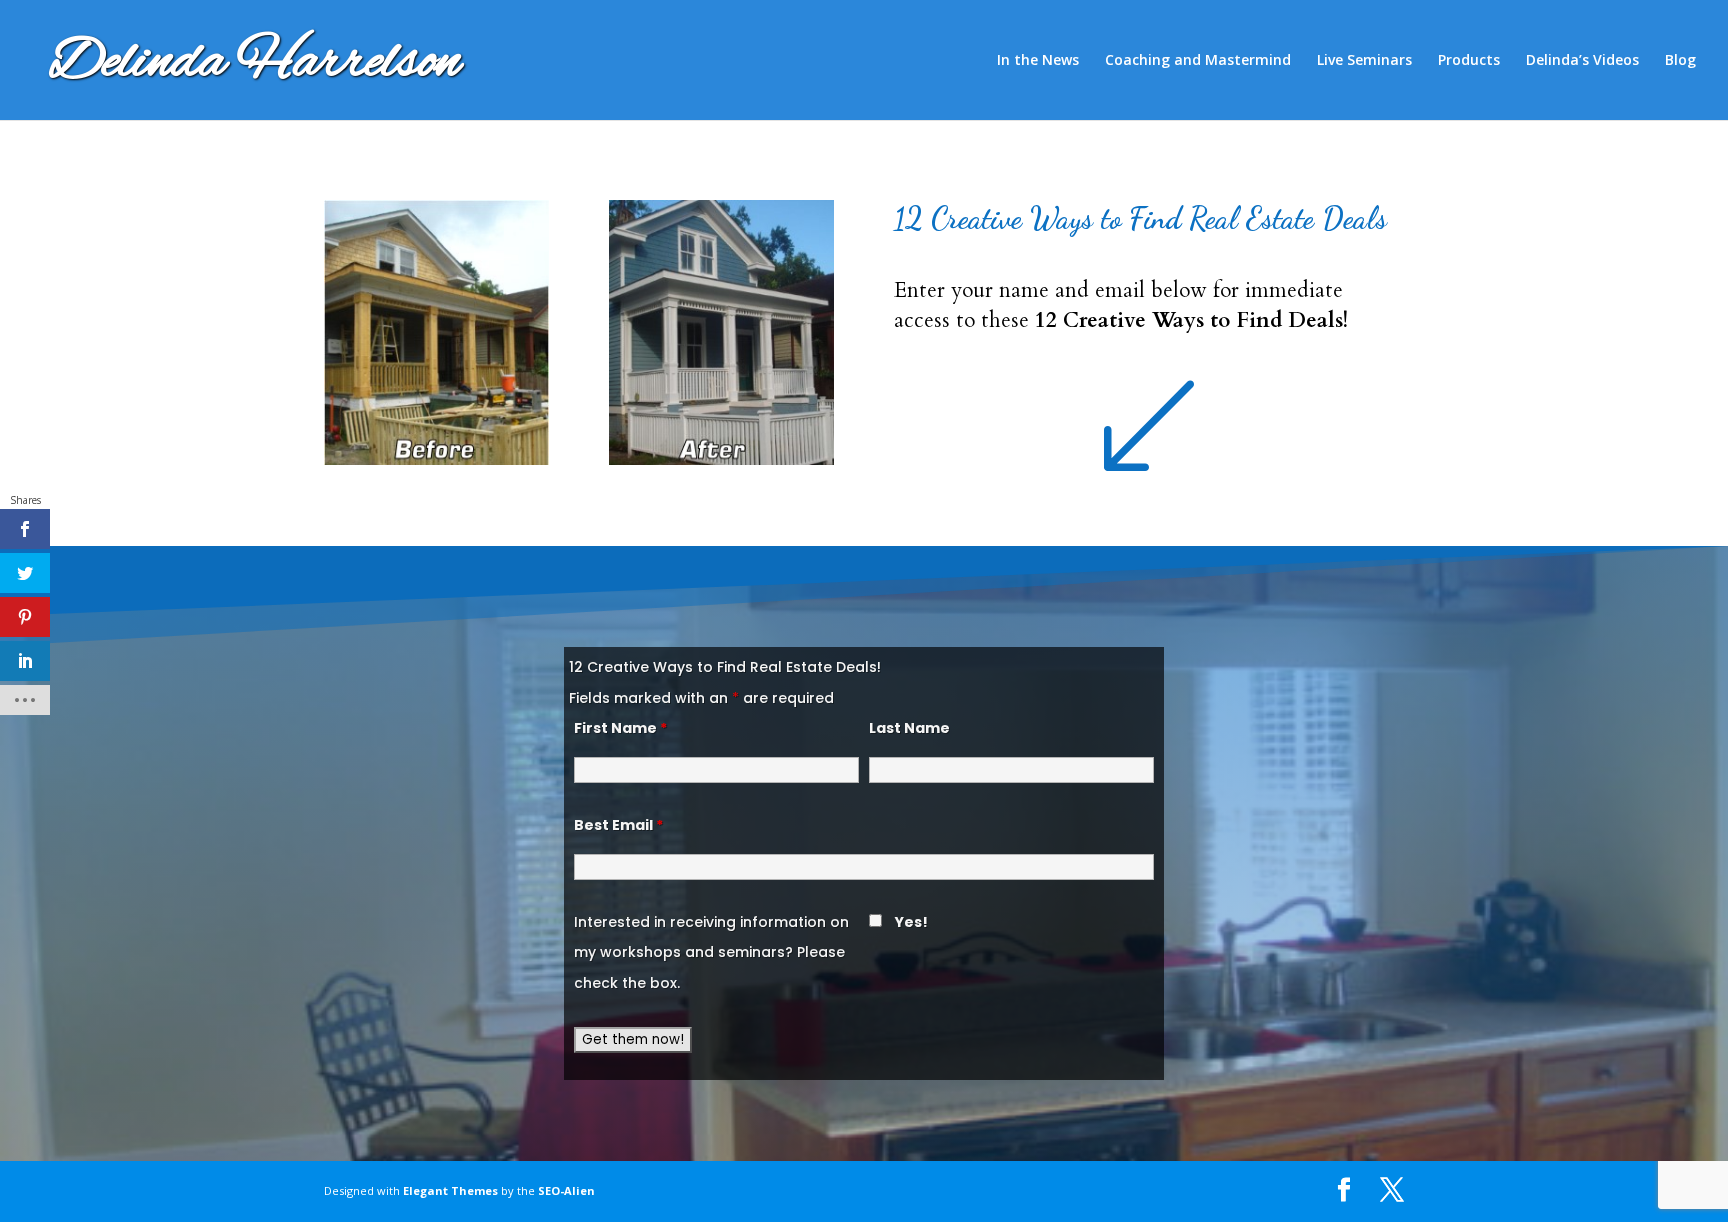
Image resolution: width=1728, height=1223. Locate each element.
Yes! (911, 922)
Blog (1680, 61)
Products (1469, 61)
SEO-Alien (566, 1190)
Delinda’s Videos (1582, 61)
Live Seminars (1364, 61)
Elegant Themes (450, 1190)
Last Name (909, 728)
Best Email (618, 825)
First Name (620, 728)
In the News (1038, 61)
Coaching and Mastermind (1198, 61)
